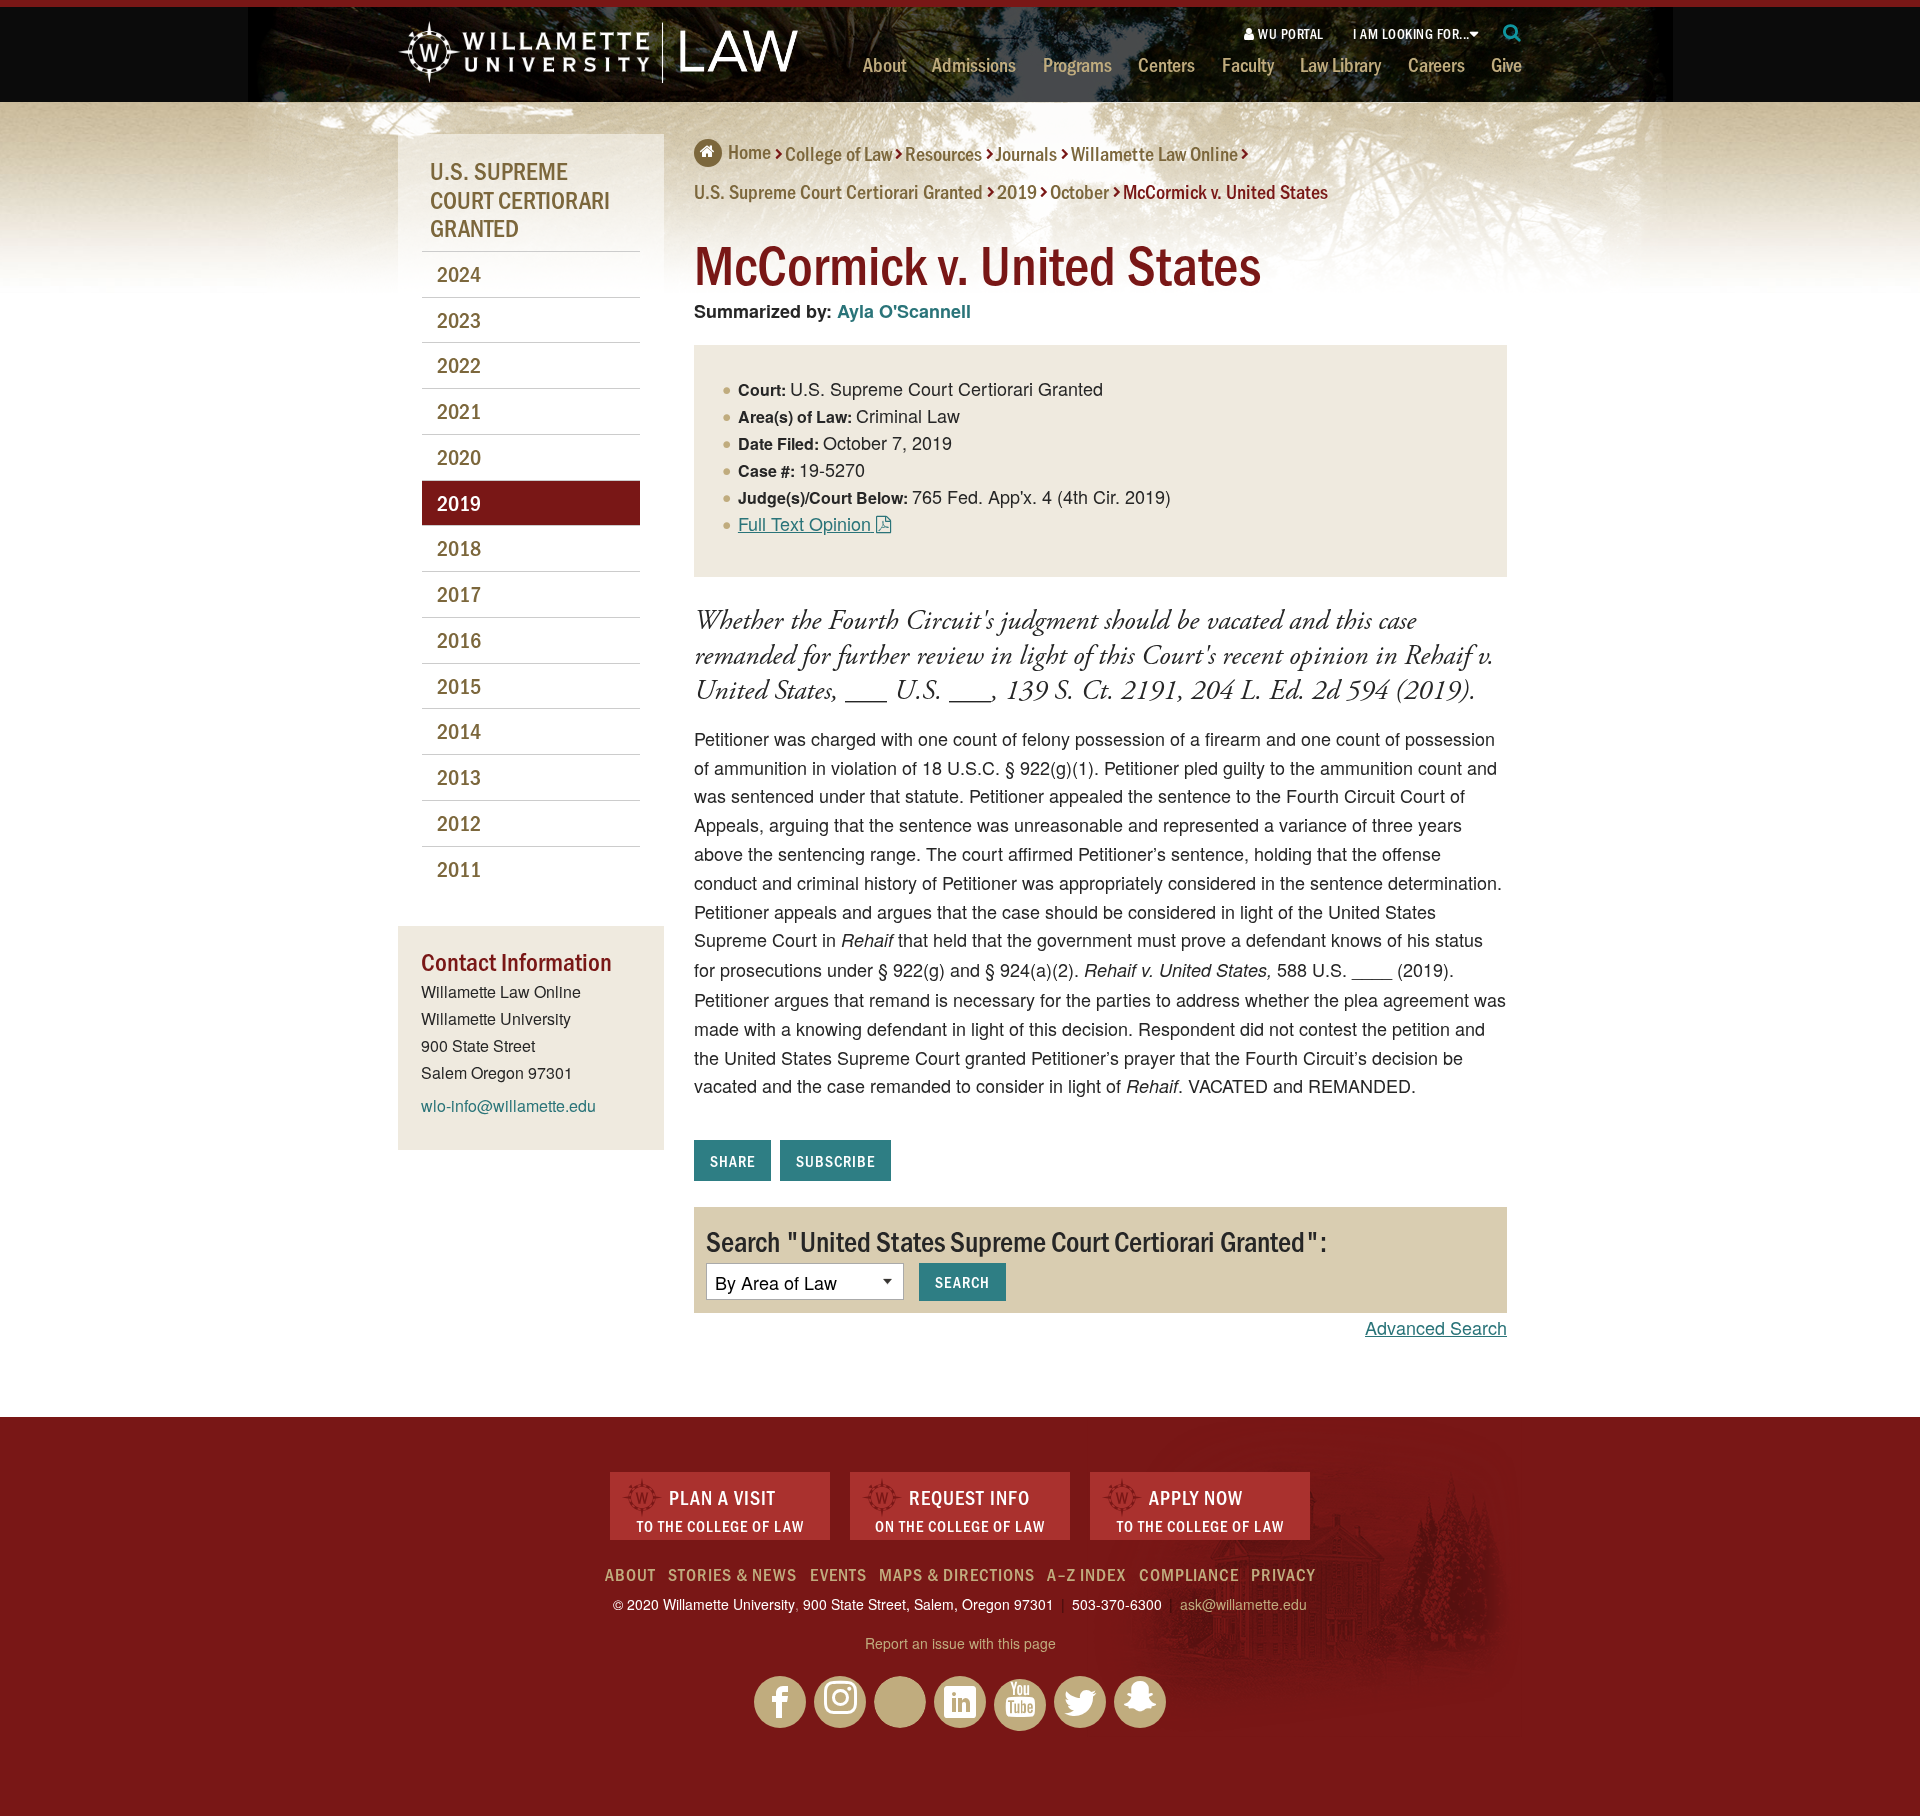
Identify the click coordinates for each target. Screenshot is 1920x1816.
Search (962, 1281)
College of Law (838, 153)
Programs (1077, 64)
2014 (459, 730)
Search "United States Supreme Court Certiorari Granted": (1016, 1240)
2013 (459, 776)
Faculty (1248, 64)
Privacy (1283, 1574)
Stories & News (732, 1574)
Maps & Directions (957, 1574)
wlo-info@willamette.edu (508, 1105)
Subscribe (835, 1160)
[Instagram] (840, 1702)
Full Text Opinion (804, 523)
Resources (943, 153)
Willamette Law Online (1154, 153)
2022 (459, 364)
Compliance (1189, 1574)
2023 (459, 319)
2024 (459, 273)
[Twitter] (1080, 1702)
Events (838, 1574)
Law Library (1340, 64)
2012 (459, 822)
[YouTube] (1020, 1705)
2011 (459, 868)
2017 (459, 593)
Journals (1026, 153)
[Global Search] (1512, 33)
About (884, 64)
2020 (459, 456)
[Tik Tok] (900, 1702)
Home (749, 151)
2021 (459, 410)
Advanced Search (1436, 1327)
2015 (459, 685)
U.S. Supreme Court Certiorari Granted (838, 190)
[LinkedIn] (960, 1702)
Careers (1436, 64)
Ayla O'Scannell (904, 311)
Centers (1166, 64)
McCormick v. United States (1225, 190)
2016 (459, 639)
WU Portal (1289, 33)
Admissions (974, 64)
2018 (459, 547)
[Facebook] (780, 1702)
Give (1506, 64)
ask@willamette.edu (1243, 1604)
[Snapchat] (1140, 1702)
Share (732, 1160)
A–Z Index (1086, 1574)
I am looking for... (1411, 33)
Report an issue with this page (960, 1643)
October (1079, 190)
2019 (1017, 190)
